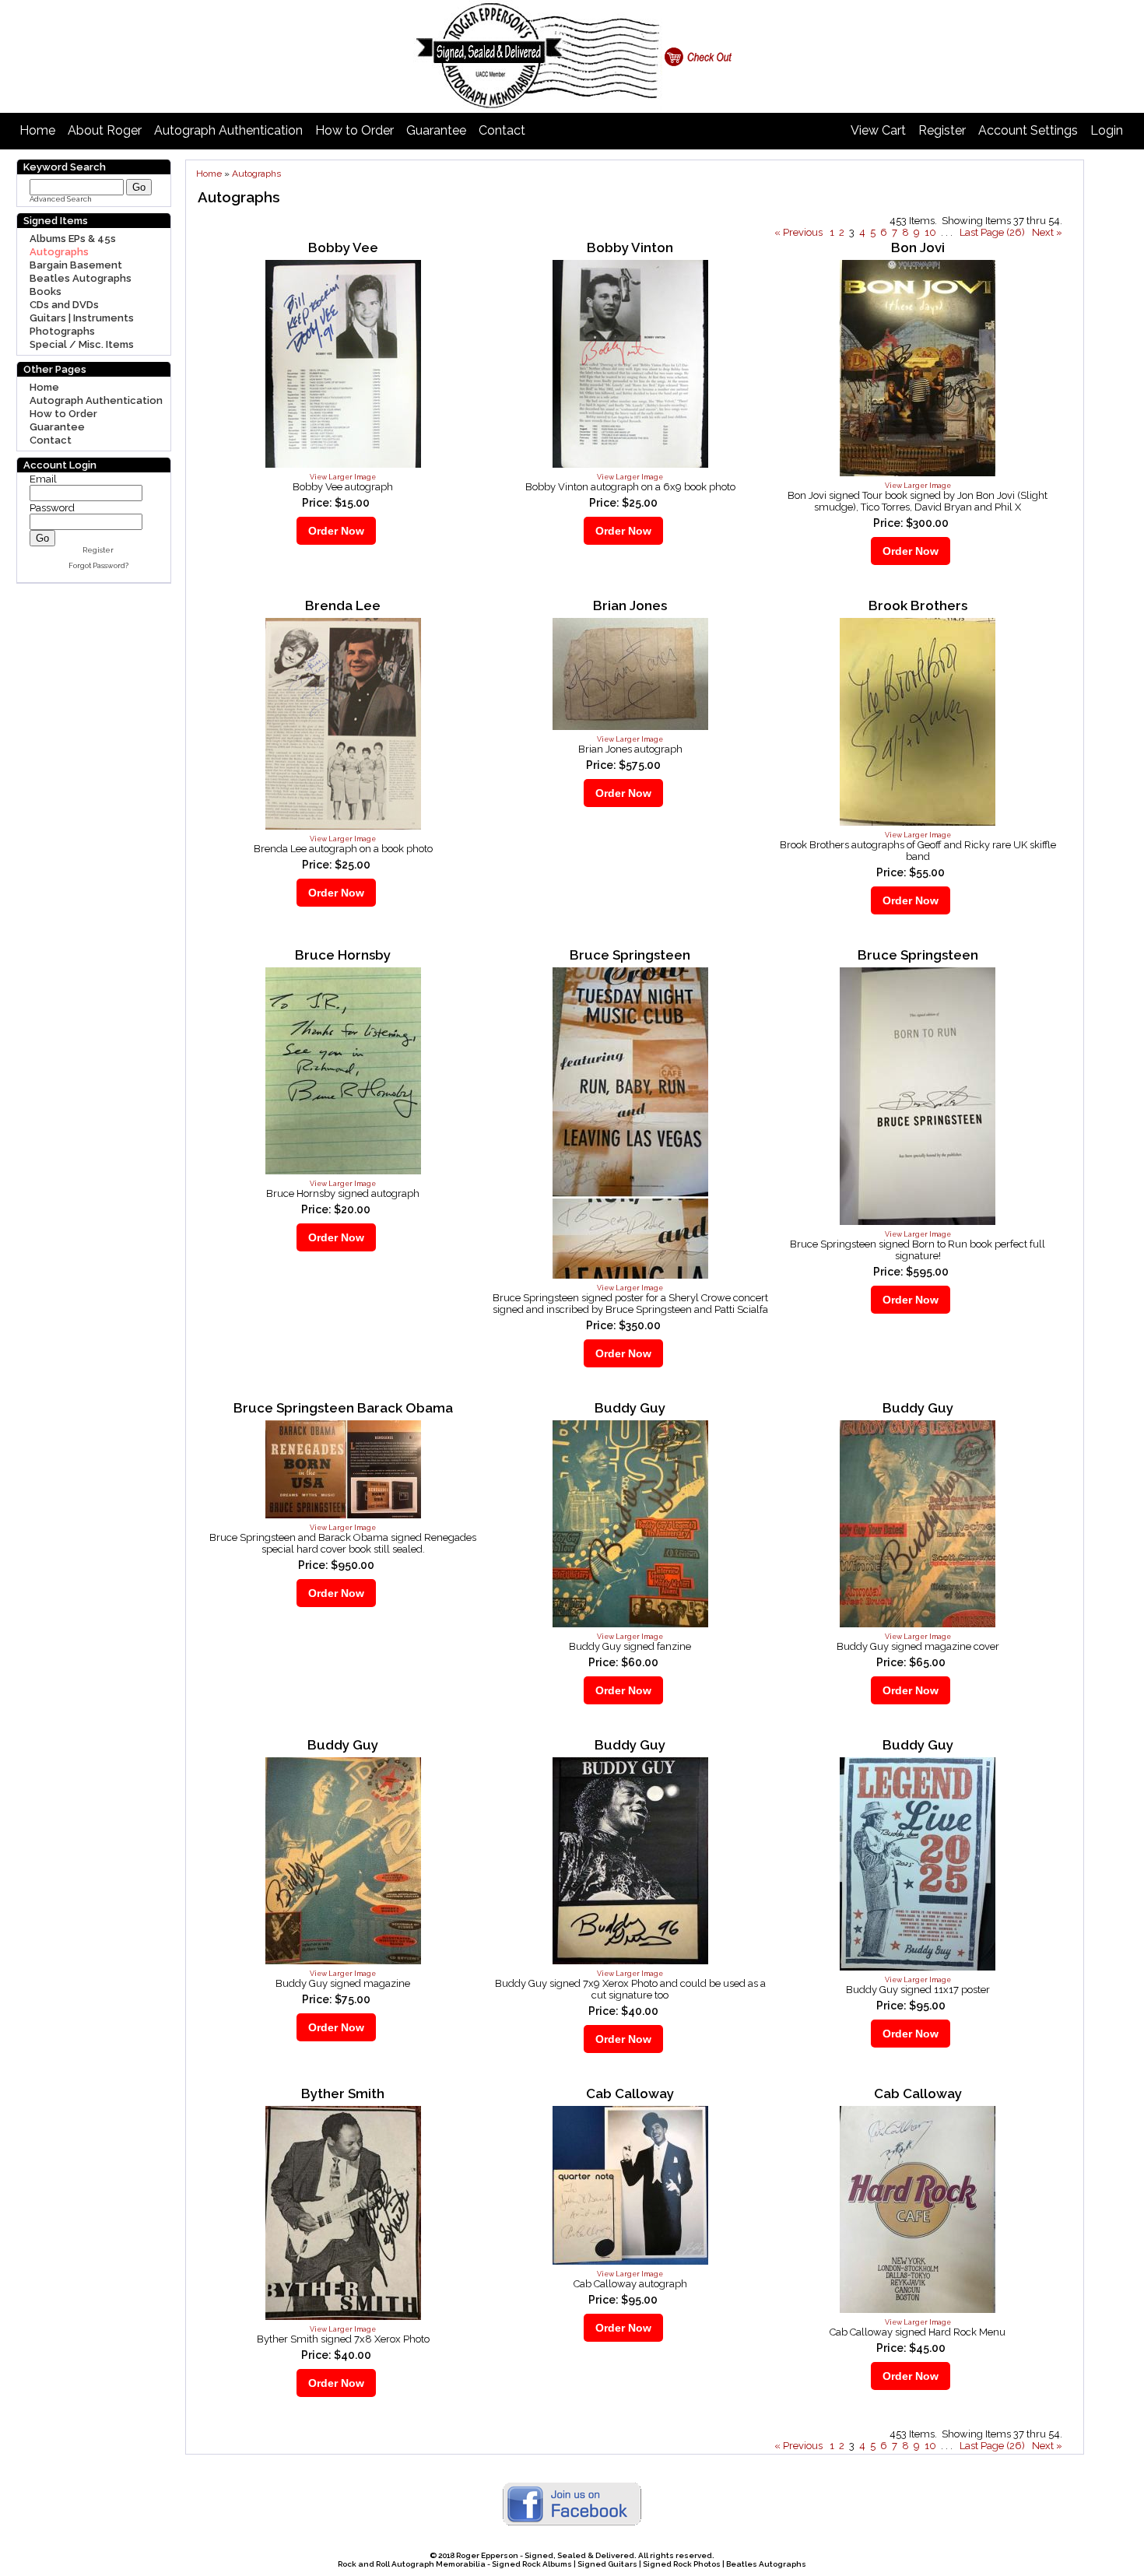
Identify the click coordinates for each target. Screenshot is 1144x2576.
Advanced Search (61, 199)
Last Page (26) (992, 232)
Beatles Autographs (81, 278)
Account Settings (1028, 130)
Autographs (59, 252)
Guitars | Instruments (82, 318)
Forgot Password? (98, 566)
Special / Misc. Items (82, 344)
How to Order (354, 130)
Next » (1047, 232)
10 (930, 232)
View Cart (878, 130)
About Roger (105, 130)
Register (942, 130)
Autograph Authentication (228, 130)
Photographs (62, 331)
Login (1107, 130)
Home (37, 130)
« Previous (798, 232)
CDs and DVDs (64, 305)
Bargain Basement (76, 265)
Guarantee (436, 130)
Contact (502, 130)
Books (46, 291)
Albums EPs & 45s (73, 239)
